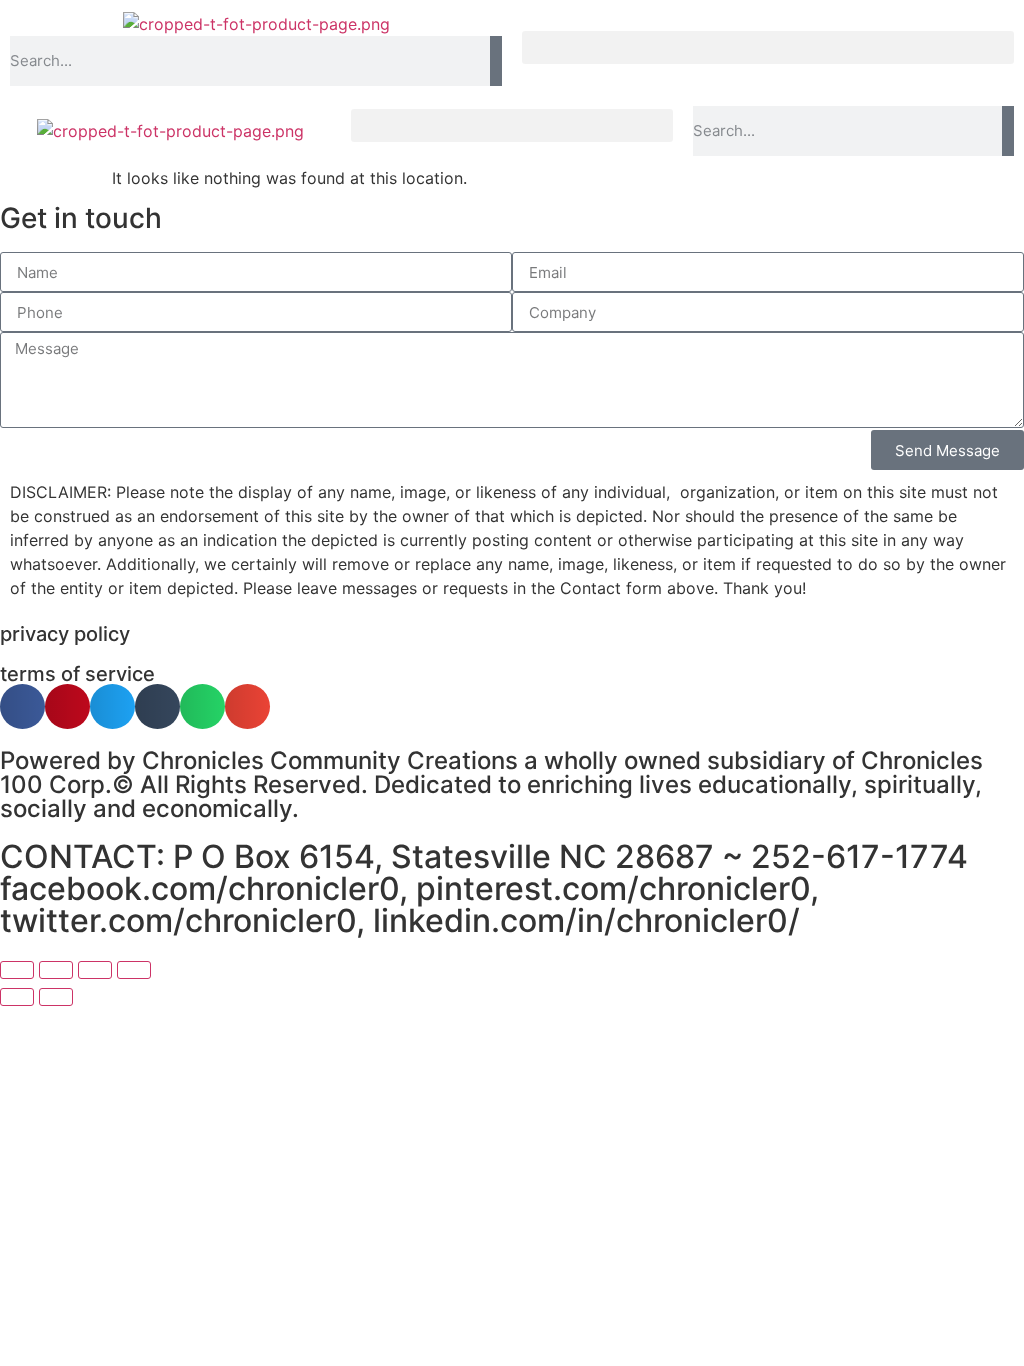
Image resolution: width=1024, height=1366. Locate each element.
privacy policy (65, 634)
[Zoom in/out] (17, 970)
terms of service (77, 674)
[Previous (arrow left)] (17, 997)
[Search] (496, 61)
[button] (768, 47)
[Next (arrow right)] (56, 997)
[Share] (95, 970)
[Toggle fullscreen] (56, 970)
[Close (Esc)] (134, 970)
